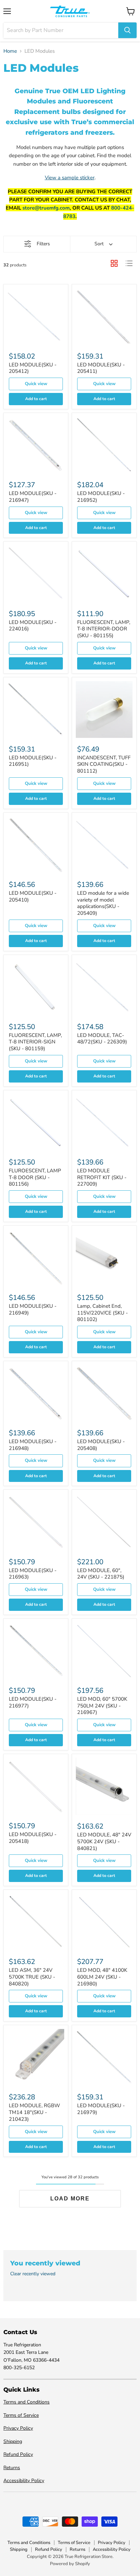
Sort (99, 244)
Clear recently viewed (33, 2274)
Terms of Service (21, 2415)
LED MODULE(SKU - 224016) (33, 626)
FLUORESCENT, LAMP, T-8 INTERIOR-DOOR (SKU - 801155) (104, 629)
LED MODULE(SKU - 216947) (33, 497)
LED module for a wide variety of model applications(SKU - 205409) (103, 903)
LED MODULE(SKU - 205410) (33, 896)
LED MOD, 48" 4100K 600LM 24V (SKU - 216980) (102, 1977)
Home (10, 51)
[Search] (127, 30)
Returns (12, 2468)
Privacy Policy (18, 2428)
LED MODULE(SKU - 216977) (33, 1702)
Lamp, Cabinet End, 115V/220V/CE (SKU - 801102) (102, 1313)
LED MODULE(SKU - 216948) (33, 1445)
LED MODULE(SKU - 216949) (33, 1309)
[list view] (129, 263)
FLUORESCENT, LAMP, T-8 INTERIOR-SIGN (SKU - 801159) (35, 1042)
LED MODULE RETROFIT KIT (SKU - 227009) (102, 1177)
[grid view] (114, 263)
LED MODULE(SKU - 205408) (101, 1445)
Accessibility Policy (24, 2481)
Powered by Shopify (70, 2564)
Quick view (36, 384)
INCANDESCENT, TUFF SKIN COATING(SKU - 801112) (104, 764)
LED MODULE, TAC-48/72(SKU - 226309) (102, 1039)
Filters (43, 244)
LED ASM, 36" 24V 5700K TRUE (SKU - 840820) (32, 1977)
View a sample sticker (70, 178)
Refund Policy (18, 2454)
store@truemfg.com (46, 208)
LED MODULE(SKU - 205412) (33, 368)
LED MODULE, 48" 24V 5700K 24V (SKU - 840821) (104, 1841)
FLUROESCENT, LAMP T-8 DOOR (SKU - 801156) (35, 1177)
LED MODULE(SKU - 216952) (101, 497)
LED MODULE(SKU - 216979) (101, 2109)
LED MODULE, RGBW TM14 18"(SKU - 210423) (34, 2112)
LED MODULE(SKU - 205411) (101, 368)
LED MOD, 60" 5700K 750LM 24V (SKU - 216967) (102, 1706)
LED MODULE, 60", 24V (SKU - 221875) (101, 1574)
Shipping (13, 2441)
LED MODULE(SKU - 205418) (33, 1838)
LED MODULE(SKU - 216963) (33, 1574)
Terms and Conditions (27, 2402)
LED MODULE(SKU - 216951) (33, 761)
